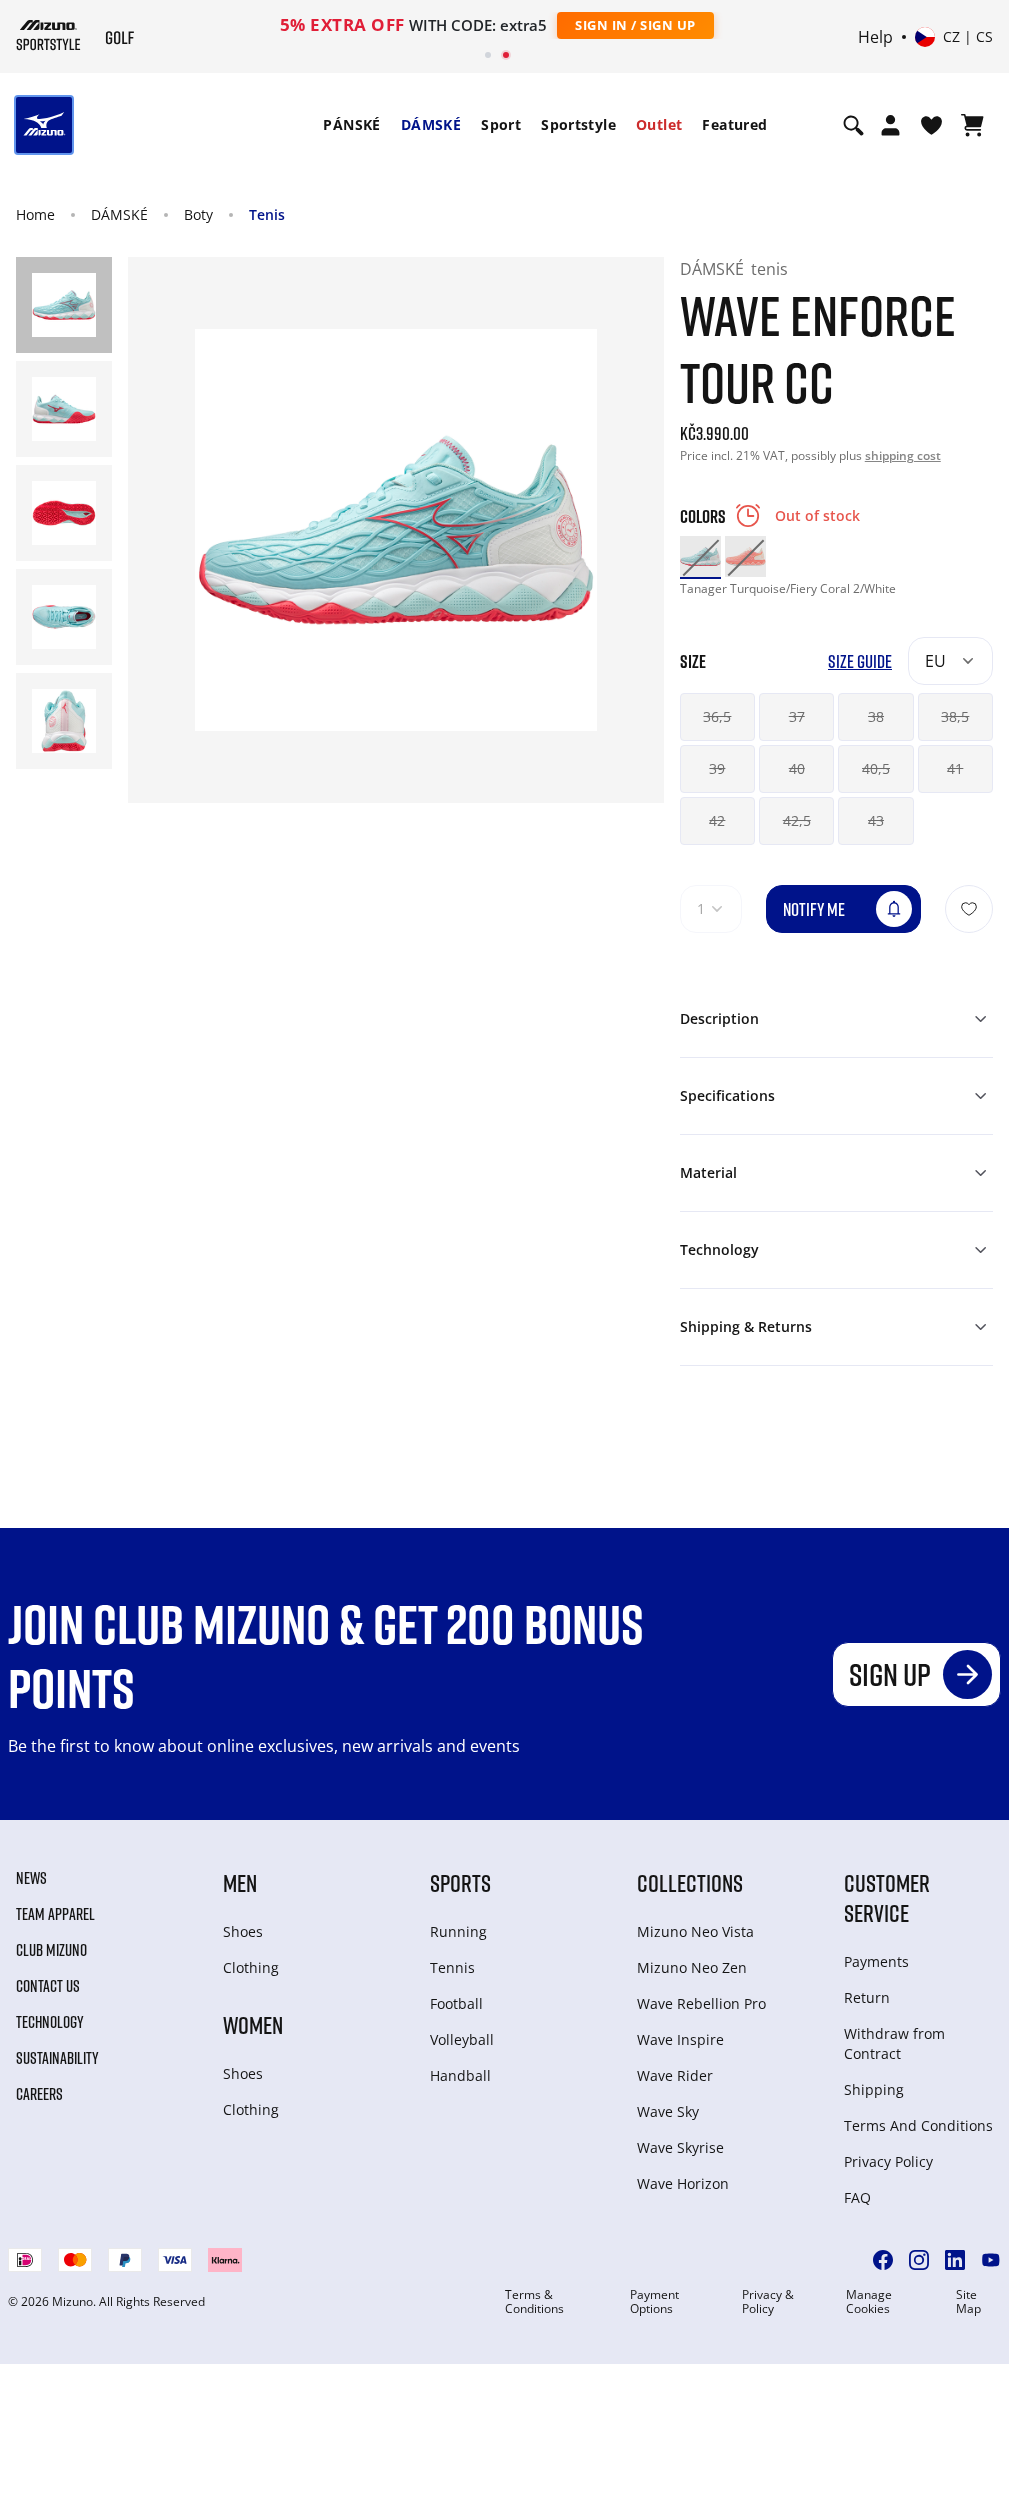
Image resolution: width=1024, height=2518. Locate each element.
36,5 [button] (717, 716)
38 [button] (876, 716)
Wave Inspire (680, 2039)
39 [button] (717, 768)
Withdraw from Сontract (894, 2043)
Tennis (452, 1967)
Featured (734, 124)
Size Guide (860, 661)
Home (35, 214)
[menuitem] (351, 125)
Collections (690, 1882)
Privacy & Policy (768, 2302)
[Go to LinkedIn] (955, 2260)
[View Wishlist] (931, 125)
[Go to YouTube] (991, 2260)
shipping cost (903, 455)
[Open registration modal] (890, 125)
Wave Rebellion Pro (701, 2003)
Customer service (887, 1897)
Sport (501, 124)
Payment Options (654, 2302)
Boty (198, 214)
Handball (460, 2075)
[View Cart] (972, 125)
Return (867, 1997)
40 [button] (797, 768)
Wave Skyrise (680, 2147)
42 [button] (717, 820)
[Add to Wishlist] (969, 909)
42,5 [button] (797, 820)
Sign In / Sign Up (635, 25)
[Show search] (853, 125)
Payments (876, 1961)
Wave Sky (668, 2111)
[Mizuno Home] (48, 35)
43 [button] (876, 820)
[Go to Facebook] (883, 2260)
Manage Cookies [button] (869, 2302)
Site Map (968, 2302)
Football (456, 2003)
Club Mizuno (51, 1950)
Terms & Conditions (534, 2302)
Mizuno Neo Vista (695, 1931)
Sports (460, 1882)
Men (240, 1882)
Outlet (659, 124)
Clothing (251, 1967)
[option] (700, 556)
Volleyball (462, 2039)
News (31, 1878)
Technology (50, 2022)
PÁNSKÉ (351, 124)
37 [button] (797, 716)
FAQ (857, 2197)
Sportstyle (578, 124)
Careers (39, 2094)
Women (253, 2024)
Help (875, 37)
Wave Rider (675, 2075)
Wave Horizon (683, 2183)
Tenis (267, 214)
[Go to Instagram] (919, 2260)
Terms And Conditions (918, 2125)
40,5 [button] (876, 768)
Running (458, 1931)
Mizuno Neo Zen (692, 1967)
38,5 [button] (955, 716)
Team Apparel (55, 1914)
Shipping (874, 2089)
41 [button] (955, 768)
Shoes (243, 1931)
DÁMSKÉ (431, 124)
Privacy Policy (888, 2161)
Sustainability (57, 2058)
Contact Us (48, 1986)
